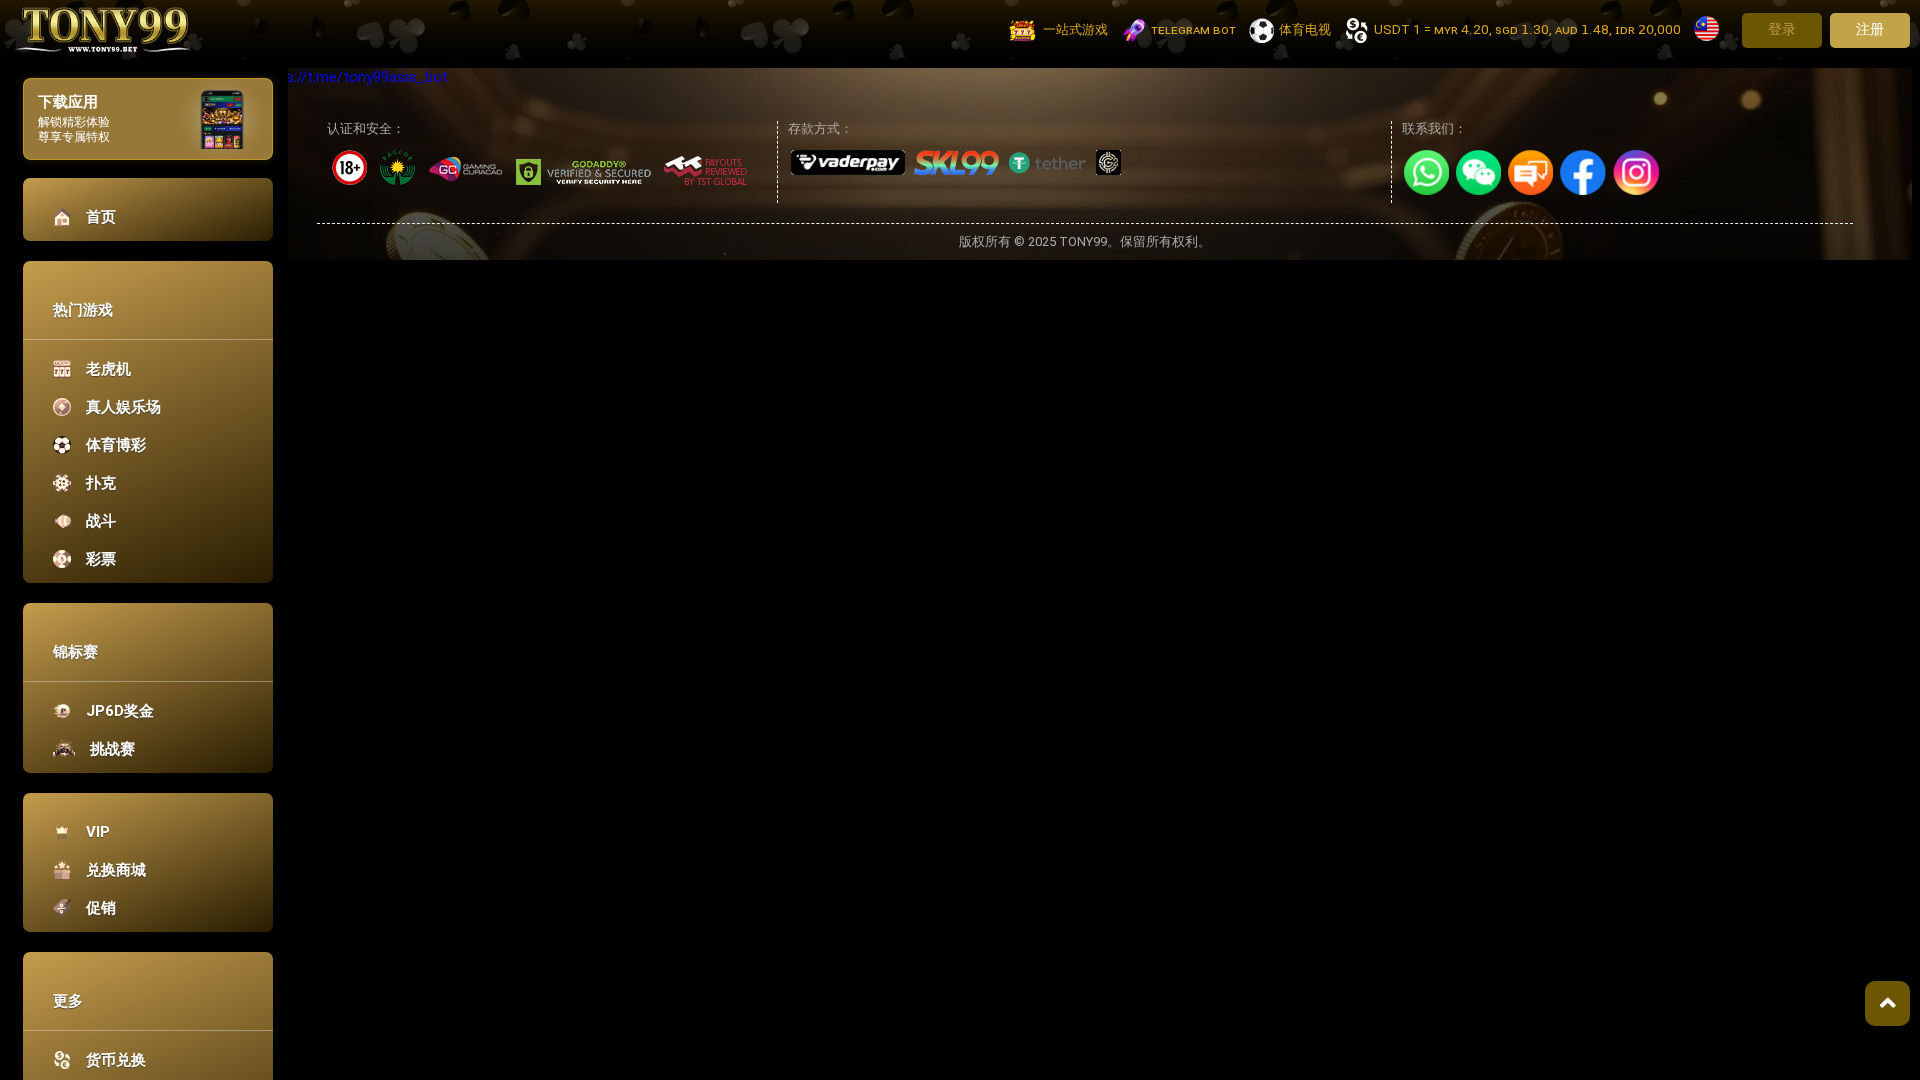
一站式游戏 (1075, 29)
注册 (1870, 29)
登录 (1782, 29)
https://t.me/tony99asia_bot (353, 77)
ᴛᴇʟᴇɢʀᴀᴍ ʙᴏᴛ (1193, 29)
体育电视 (1305, 29)
